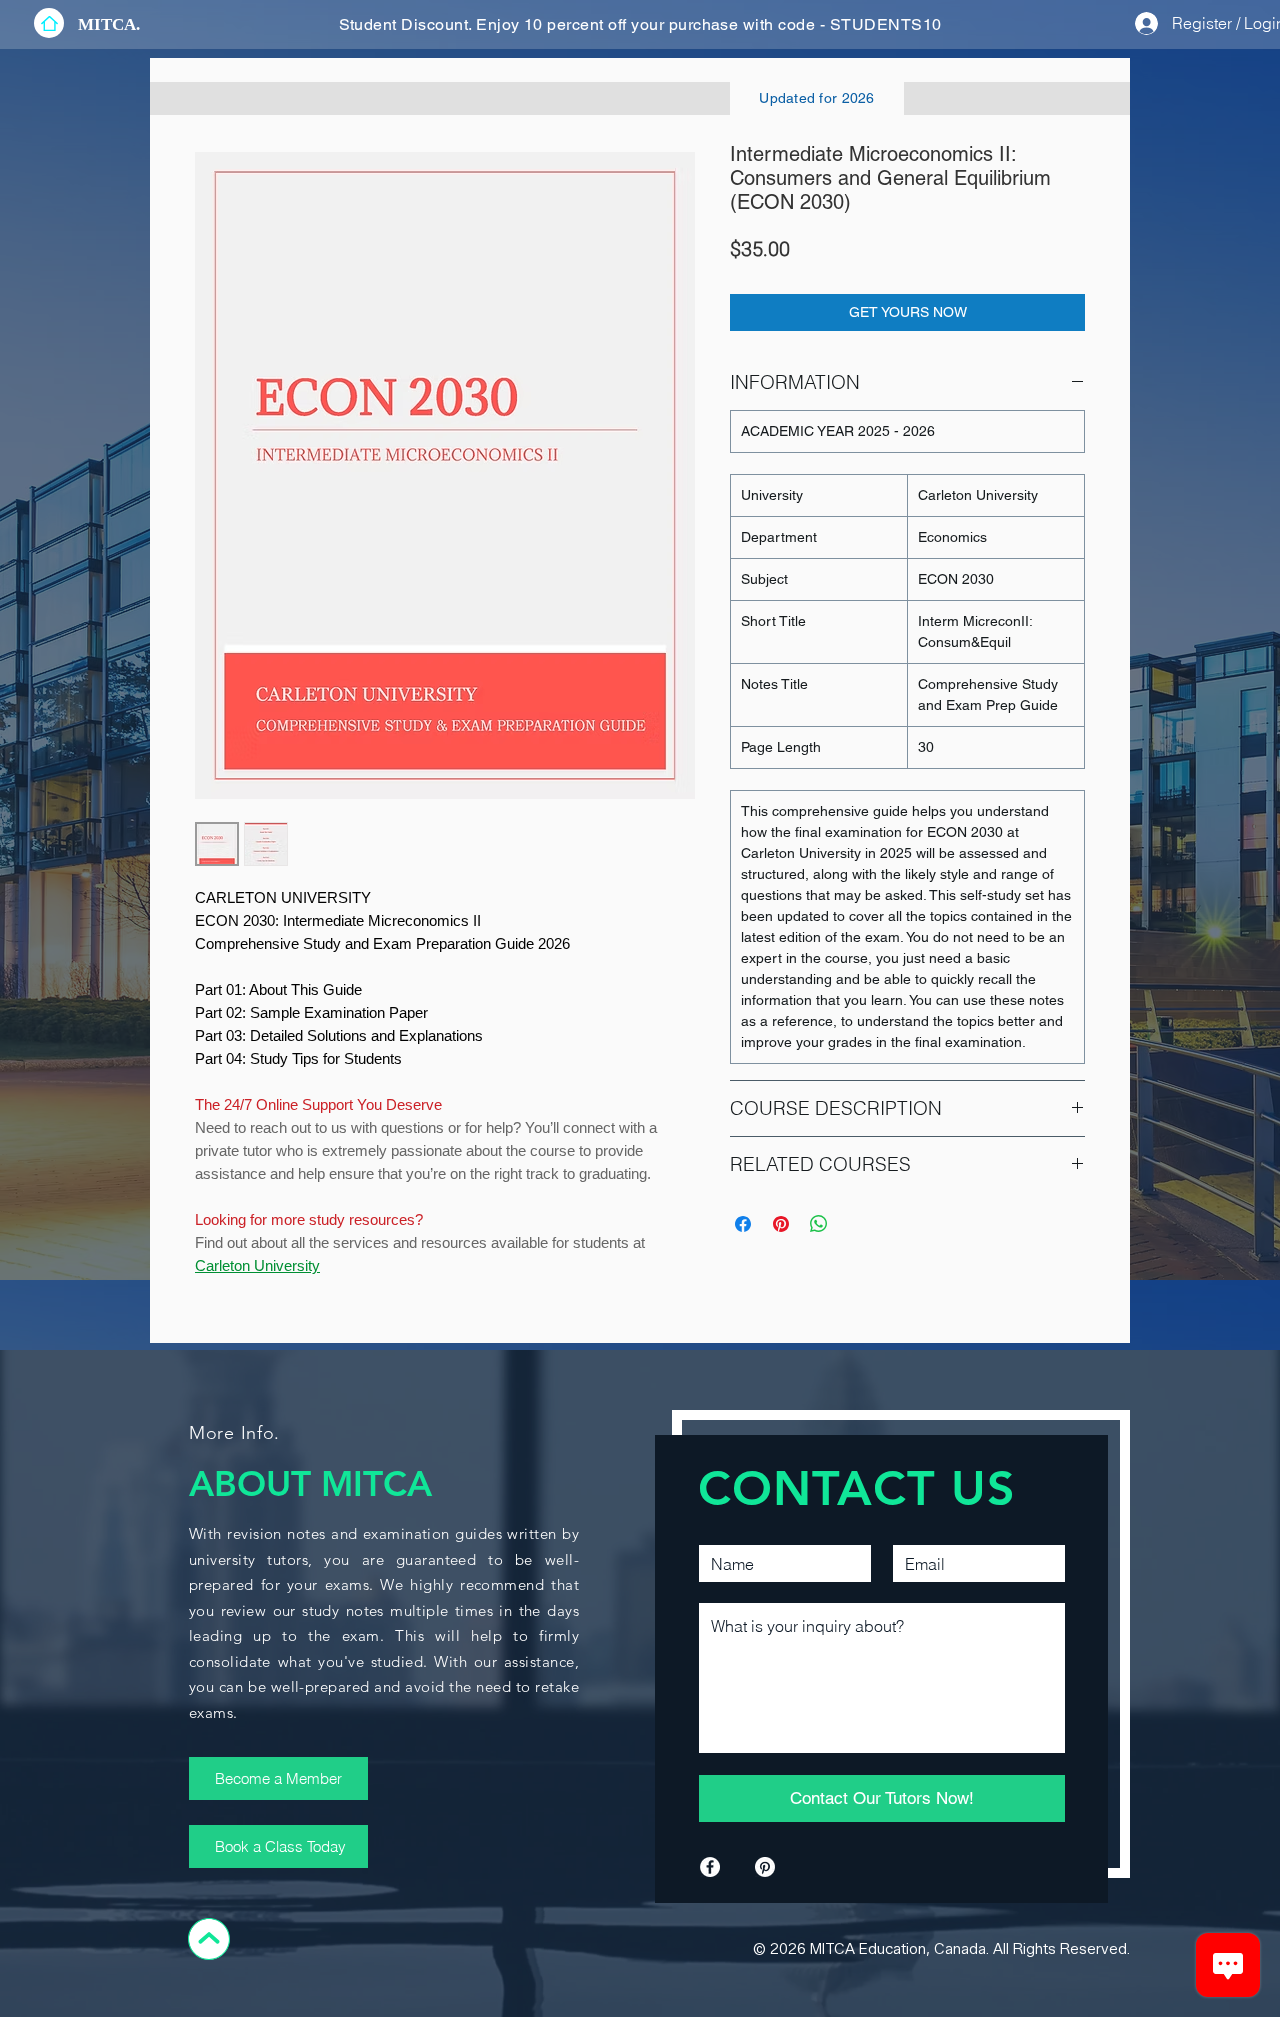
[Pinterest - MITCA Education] (765, 1867)
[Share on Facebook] (743, 1224)
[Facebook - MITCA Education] (710, 1867)
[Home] (49, 23)
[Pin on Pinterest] (781, 1224)
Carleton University (257, 1265)
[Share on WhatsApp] (819, 1224)
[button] (109, 24)
